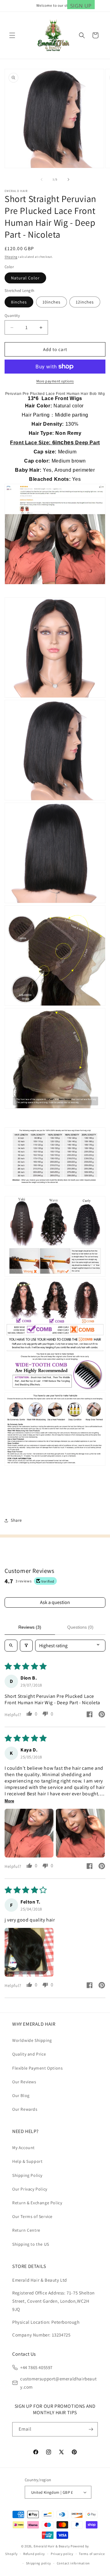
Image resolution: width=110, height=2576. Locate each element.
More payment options (55, 381)
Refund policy (34, 2554)
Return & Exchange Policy (37, 2203)
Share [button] (16, 1520)
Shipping (11, 257)
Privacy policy (62, 2554)
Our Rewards (25, 2109)
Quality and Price (29, 2054)
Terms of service (92, 2554)
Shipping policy (39, 2563)
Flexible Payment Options (37, 2068)
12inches (85, 302)
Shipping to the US (31, 2244)
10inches (51, 302)
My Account (24, 2148)
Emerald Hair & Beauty (52, 2546)
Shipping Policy (27, 2175)
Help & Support (27, 2161)
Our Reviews (24, 2082)
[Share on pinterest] (102, 1715)
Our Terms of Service (32, 2216)
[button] (12, 35)
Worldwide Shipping (32, 2040)
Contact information (73, 2563)
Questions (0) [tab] (80, 1627)
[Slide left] (42, 179)
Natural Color (25, 278)
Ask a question (55, 1602)
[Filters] (26, 1646)
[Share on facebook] (90, 1715)
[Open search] (11, 1646)
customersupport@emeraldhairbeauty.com (58, 2383)
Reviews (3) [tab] (30, 1627)
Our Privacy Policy (30, 2189)
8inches (19, 302)
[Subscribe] (91, 2429)
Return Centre (26, 2230)
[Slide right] (68, 179)
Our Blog (21, 2095)
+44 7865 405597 (36, 2367)
